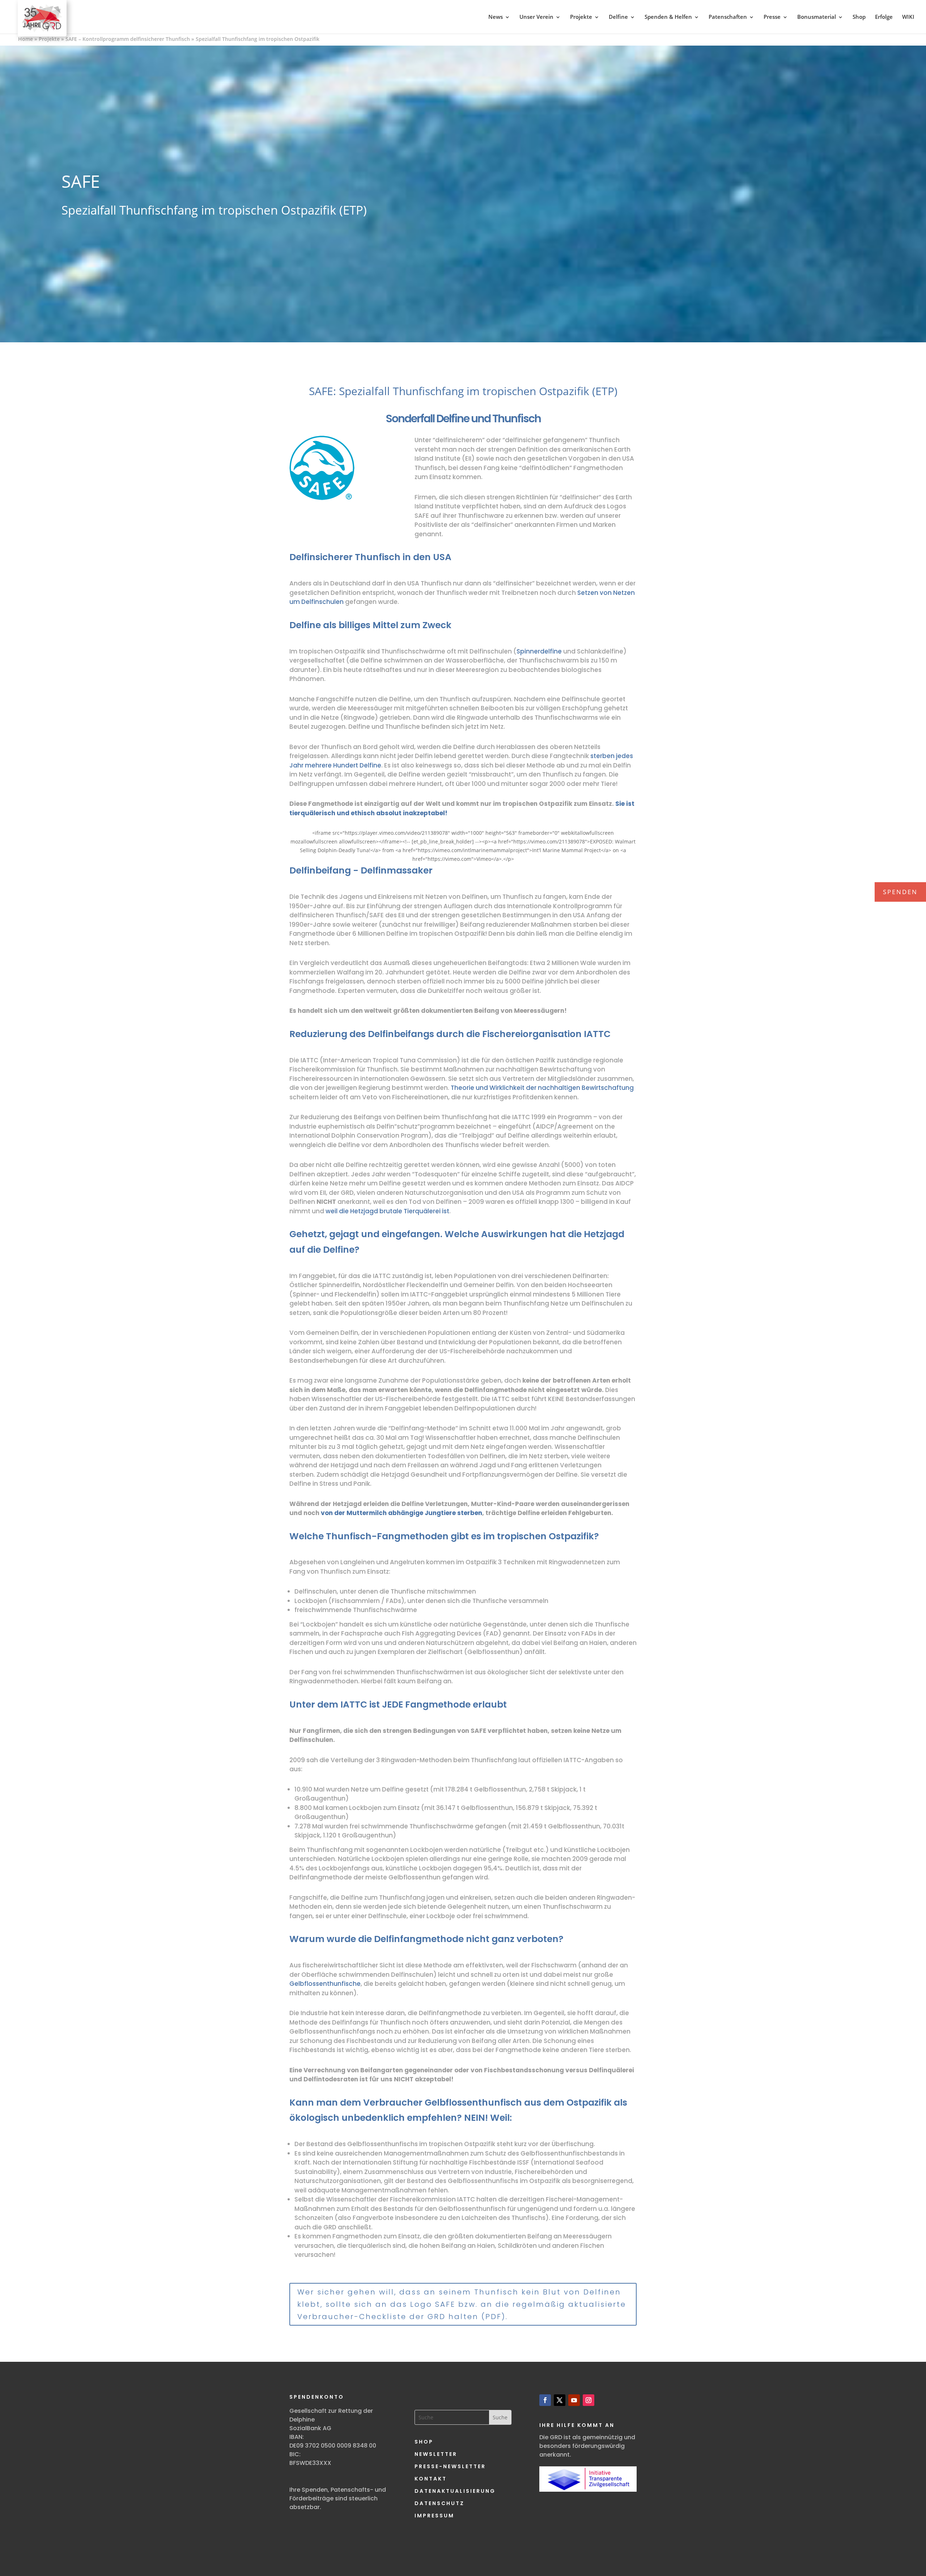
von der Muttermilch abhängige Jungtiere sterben (401, 1513)
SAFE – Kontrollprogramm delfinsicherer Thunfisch (128, 39)
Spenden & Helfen (668, 17)
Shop (859, 17)
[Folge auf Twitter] (560, 2400)
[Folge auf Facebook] (545, 2400)
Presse (772, 17)
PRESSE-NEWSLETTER (450, 2466)
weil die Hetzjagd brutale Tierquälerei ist (387, 1211)
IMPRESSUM (434, 2516)
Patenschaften (728, 17)
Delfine (618, 17)
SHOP (424, 2442)
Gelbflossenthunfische (325, 1984)
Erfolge (884, 17)
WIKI (908, 17)
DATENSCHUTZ (439, 2503)
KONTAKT (431, 2479)
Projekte (581, 17)
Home (26, 39)
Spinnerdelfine (539, 651)
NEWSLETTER (436, 2454)
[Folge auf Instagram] (589, 2400)
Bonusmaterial (817, 17)
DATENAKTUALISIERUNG (455, 2491)
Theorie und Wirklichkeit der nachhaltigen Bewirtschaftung (542, 1088)
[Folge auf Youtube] (574, 2400)
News (496, 17)
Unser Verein (536, 17)
